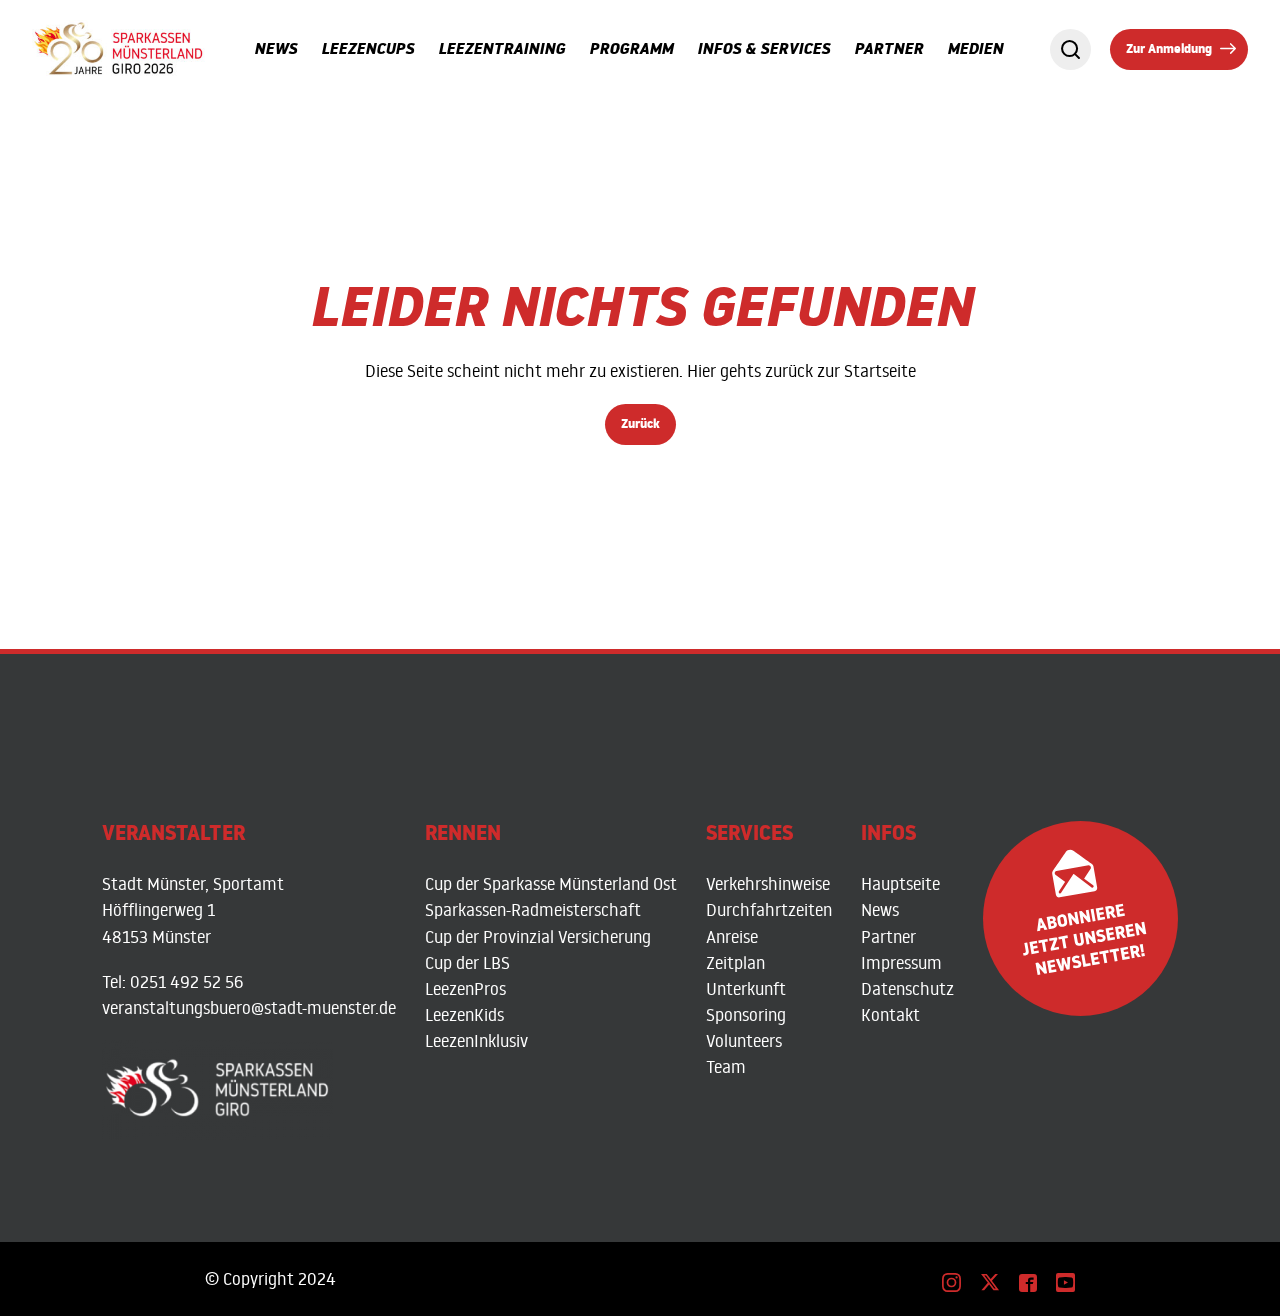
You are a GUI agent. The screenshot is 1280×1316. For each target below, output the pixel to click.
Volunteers (744, 1040)
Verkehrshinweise (768, 883)
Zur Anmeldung (1169, 51)
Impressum (901, 962)
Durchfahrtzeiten (769, 909)
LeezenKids (464, 1014)
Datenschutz (907, 988)
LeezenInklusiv (476, 1040)
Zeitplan (735, 962)
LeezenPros (465, 988)
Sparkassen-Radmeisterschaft (533, 909)
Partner (888, 936)
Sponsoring (746, 1014)
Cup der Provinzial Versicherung (538, 936)
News (880, 909)
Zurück (640, 426)
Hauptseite (900, 883)
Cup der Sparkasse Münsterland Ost (551, 883)
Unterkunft (746, 988)
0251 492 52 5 (182, 981)
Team (726, 1066)
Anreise (732, 936)
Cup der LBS (467, 962)
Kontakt (890, 1014)
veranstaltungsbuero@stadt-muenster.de (249, 1007)
